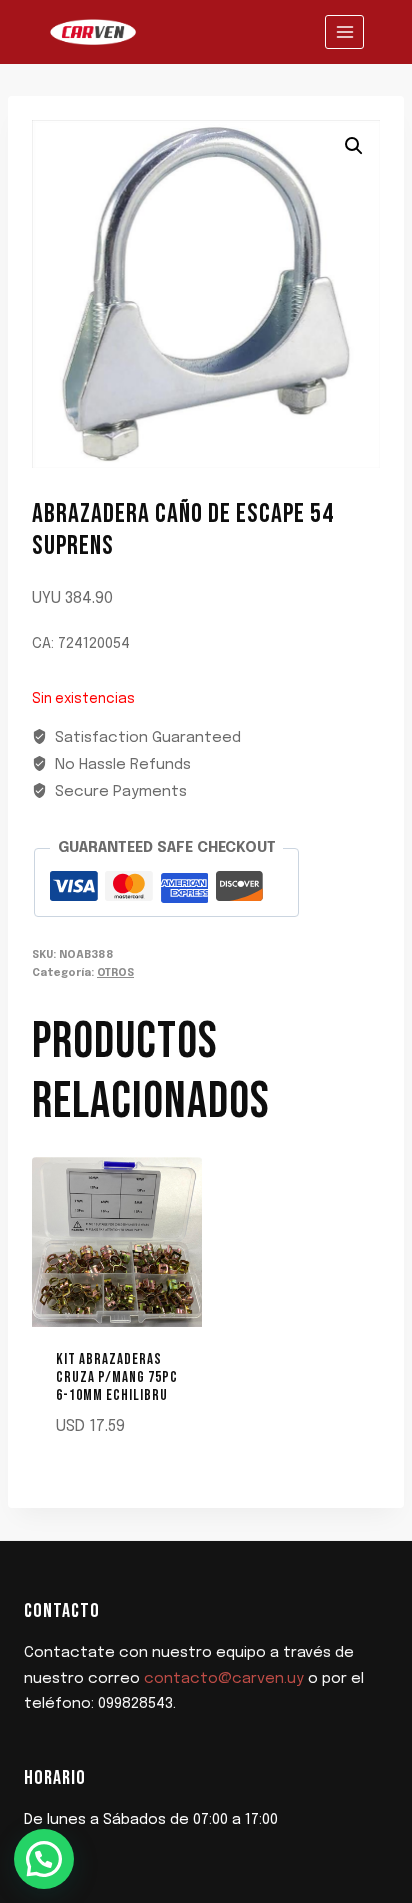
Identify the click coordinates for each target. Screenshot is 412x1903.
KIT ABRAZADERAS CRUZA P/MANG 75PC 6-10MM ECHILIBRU (117, 1377)
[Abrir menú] (344, 31)
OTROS (115, 973)
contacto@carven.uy (224, 1679)
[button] (354, 146)
